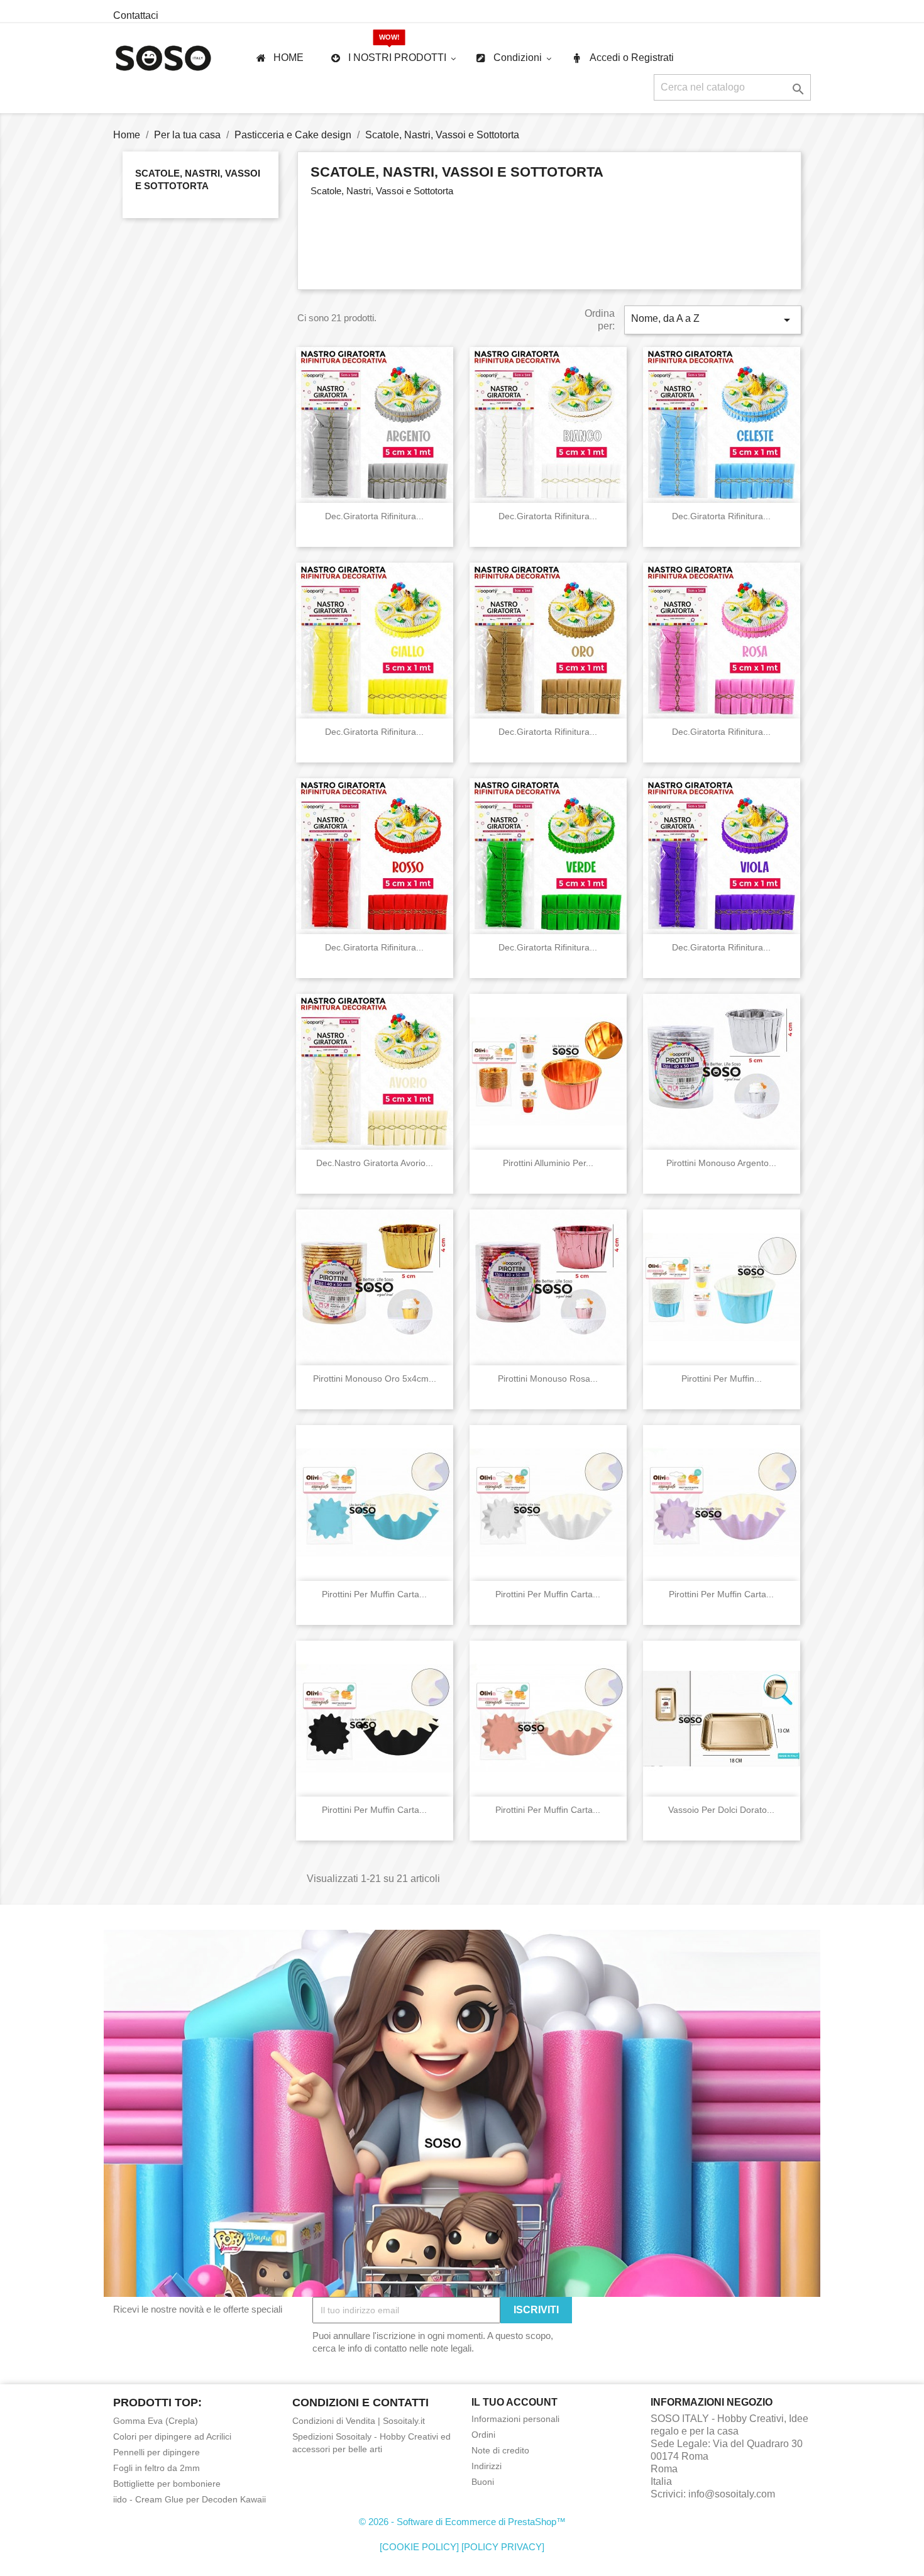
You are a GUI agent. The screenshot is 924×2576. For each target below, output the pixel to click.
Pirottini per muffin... (722, 1379)
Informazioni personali (515, 2419)
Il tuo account (514, 2402)
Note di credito (500, 2450)
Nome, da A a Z (713, 320)
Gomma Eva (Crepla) (156, 2421)
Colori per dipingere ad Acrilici (172, 2436)
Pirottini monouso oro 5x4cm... (375, 1379)
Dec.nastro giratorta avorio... (375, 1163)
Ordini (483, 2435)
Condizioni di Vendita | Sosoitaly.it (359, 2421)
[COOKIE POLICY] (419, 2547)
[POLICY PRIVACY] (503, 2547)
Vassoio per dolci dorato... (721, 1810)
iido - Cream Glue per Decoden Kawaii (190, 2499)
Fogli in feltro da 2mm (157, 2468)
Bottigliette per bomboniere (167, 2484)
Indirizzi (487, 2466)
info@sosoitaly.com (732, 2494)
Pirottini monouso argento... (721, 1163)
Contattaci (136, 15)
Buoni (483, 2482)
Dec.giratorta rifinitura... (374, 516)
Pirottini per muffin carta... (374, 1594)
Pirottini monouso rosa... (548, 1379)
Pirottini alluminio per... (548, 1163)
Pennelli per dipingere (157, 2452)
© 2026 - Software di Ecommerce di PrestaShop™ (462, 2522)
